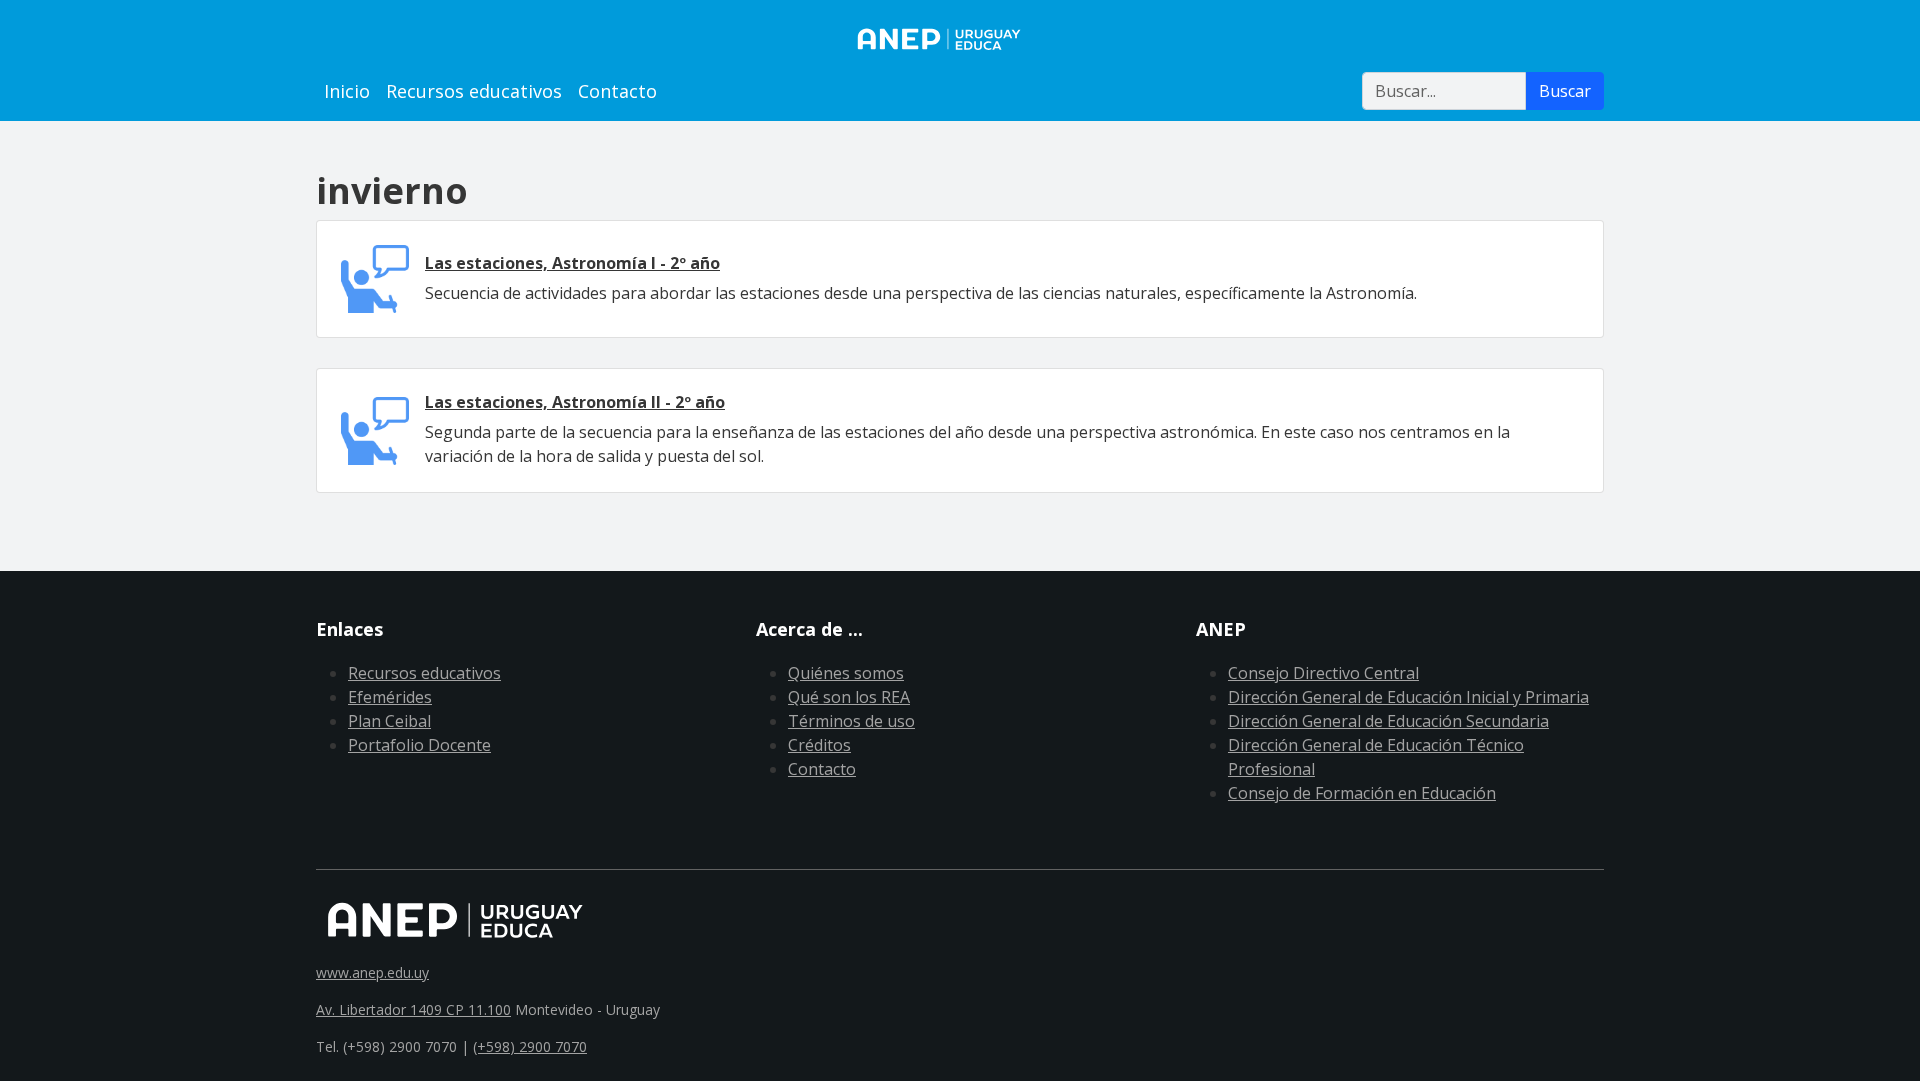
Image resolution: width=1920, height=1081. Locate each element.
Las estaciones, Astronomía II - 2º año (575, 402)
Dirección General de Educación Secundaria (1388, 721)
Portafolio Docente (419, 745)
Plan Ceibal (389, 721)
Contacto (617, 91)
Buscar (1565, 91)
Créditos (819, 745)
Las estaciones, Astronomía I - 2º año (572, 263)
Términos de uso (851, 721)
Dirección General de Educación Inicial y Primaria (1408, 697)
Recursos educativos (474, 91)
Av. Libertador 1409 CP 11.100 (413, 1009)
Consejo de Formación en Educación (1362, 793)
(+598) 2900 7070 (530, 1046)
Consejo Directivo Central (1323, 673)
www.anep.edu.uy (372, 972)
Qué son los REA (849, 697)
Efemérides (390, 697)
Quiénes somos (846, 673)
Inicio (347, 91)
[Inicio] (960, 39)
